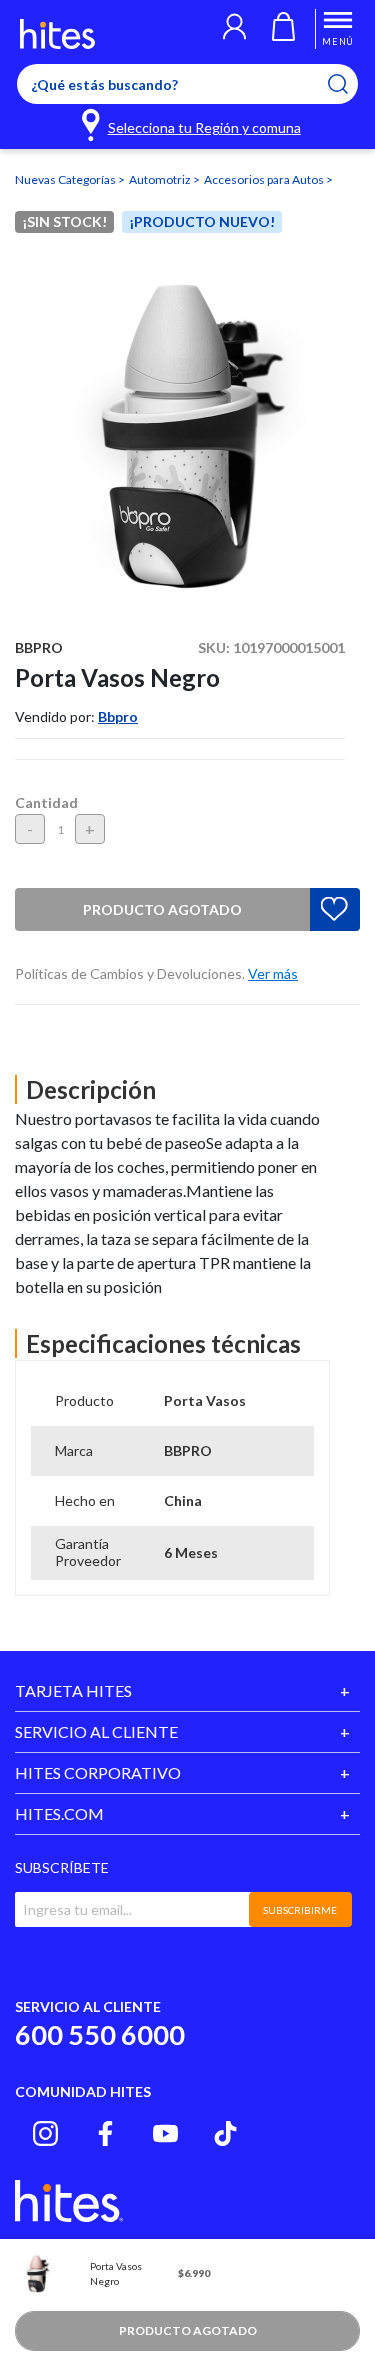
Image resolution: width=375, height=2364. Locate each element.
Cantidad (46, 802)
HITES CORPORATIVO (98, 1772)
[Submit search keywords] (350, 84)
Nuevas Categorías (66, 179)
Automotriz (161, 179)
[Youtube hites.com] (165, 2133)
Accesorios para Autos (265, 179)
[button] (234, 29)
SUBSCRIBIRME (300, 1910)
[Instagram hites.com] (45, 2133)
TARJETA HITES (73, 1690)
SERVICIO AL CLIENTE (96, 1731)
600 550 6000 (100, 2034)
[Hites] (57, 34)
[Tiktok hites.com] (225, 2133)
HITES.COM (59, 1813)
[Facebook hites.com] (105, 2133)
